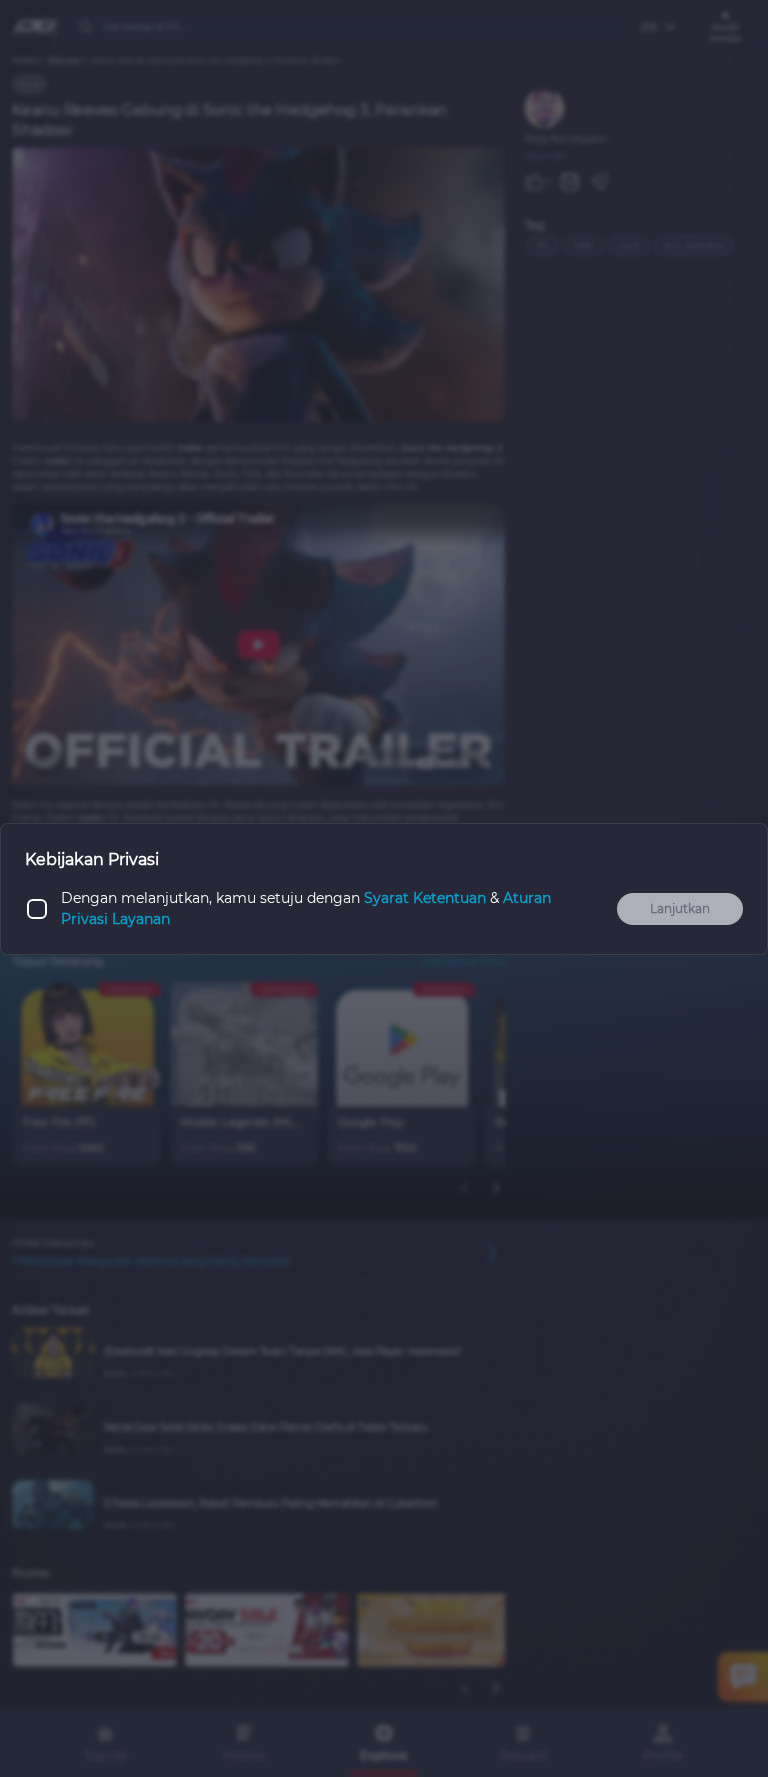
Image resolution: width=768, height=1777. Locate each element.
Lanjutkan (680, 908)
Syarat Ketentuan (425, 898)
